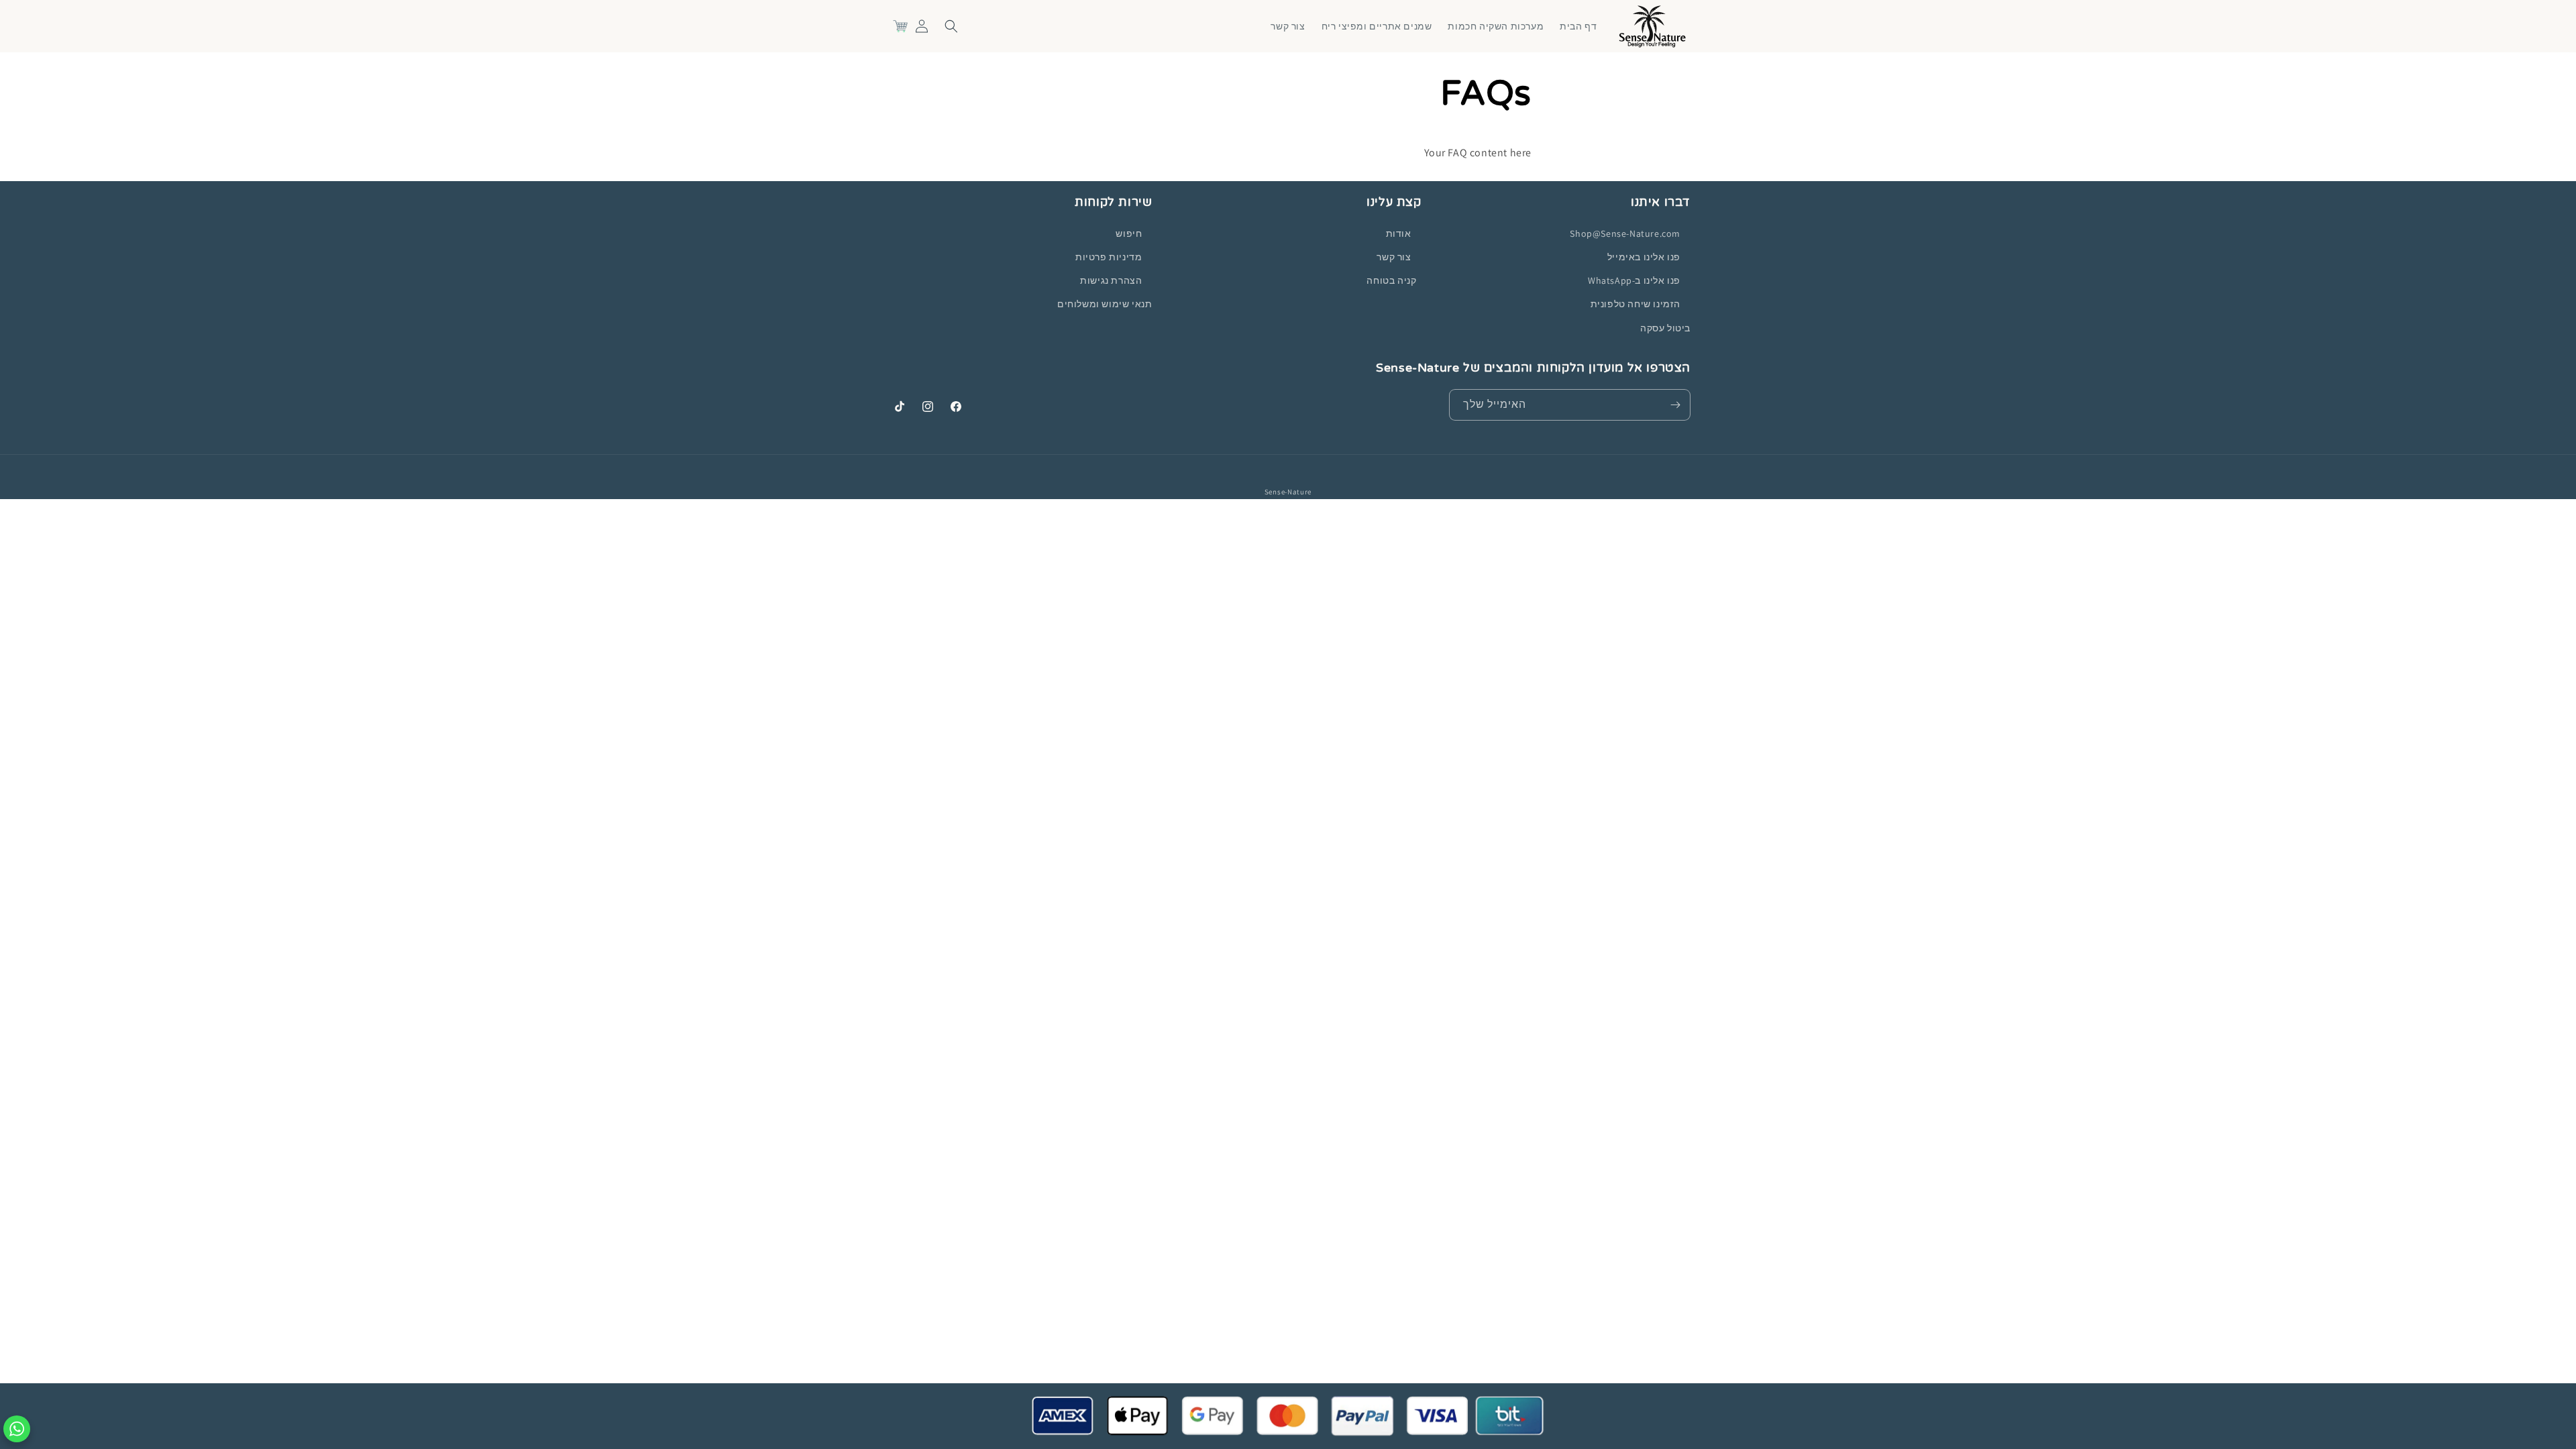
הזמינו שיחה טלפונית (1635, 304)
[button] (951, 26)
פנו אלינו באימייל (1644, 257)
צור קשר (1394, 257)
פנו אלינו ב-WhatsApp (1634, 280)
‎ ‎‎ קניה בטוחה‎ (1394, 280)
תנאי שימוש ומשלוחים (1105, 304)
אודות (1399, 233)
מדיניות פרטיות (1109, 257)
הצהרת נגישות (1111, 280)
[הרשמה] (1675, 405)
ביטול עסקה (1665, 328)
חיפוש (1129, 233)
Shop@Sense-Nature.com (1625, 233)
